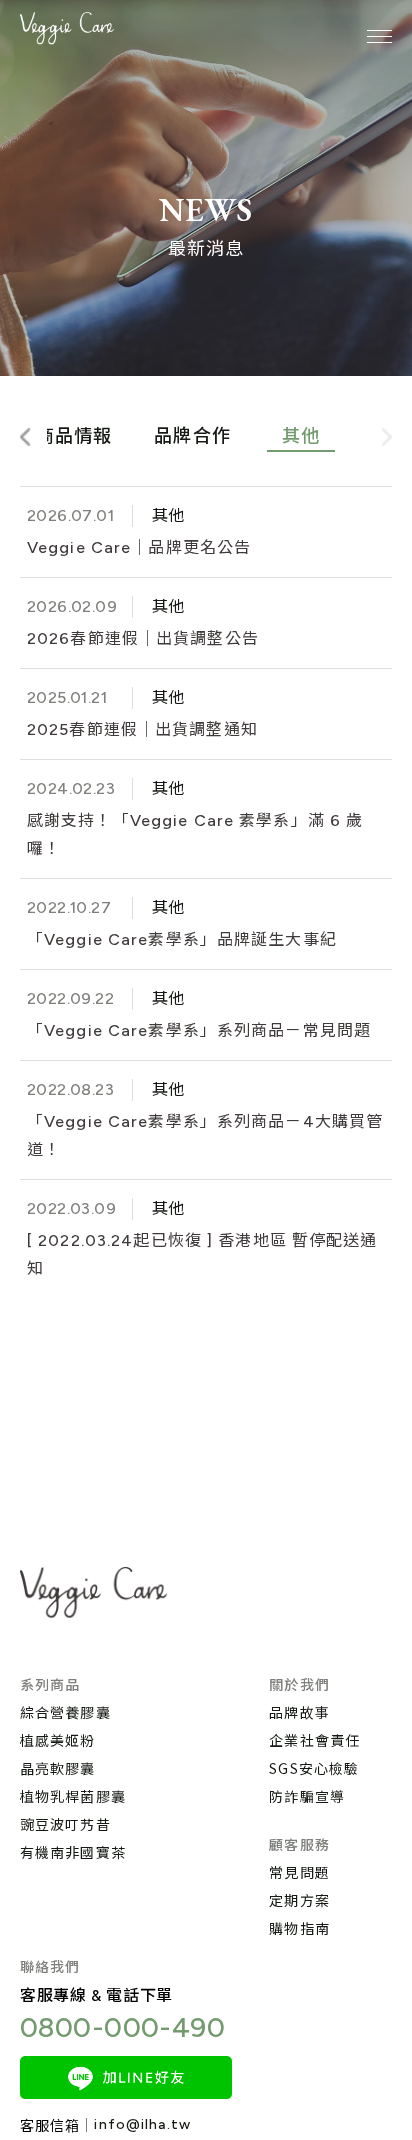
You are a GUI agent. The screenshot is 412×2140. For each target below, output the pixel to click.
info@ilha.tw (142, 2124)
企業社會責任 (314, 1740)
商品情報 (74, 436)
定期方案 (299, 1900)
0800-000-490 (122, 2027)
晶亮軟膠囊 (58, 1768)
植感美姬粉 (58, 1740)
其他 (301, 436)
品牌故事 (299, 1712)
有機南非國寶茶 (73, 1852)
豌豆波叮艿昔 (65, 1824)
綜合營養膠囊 (65, 1712)
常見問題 (299, 1872)
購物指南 (299, 1928)
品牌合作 (192, 436)
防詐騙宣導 (307, 1796)
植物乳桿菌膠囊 (73, 1796)
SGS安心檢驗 (314, 1768)
